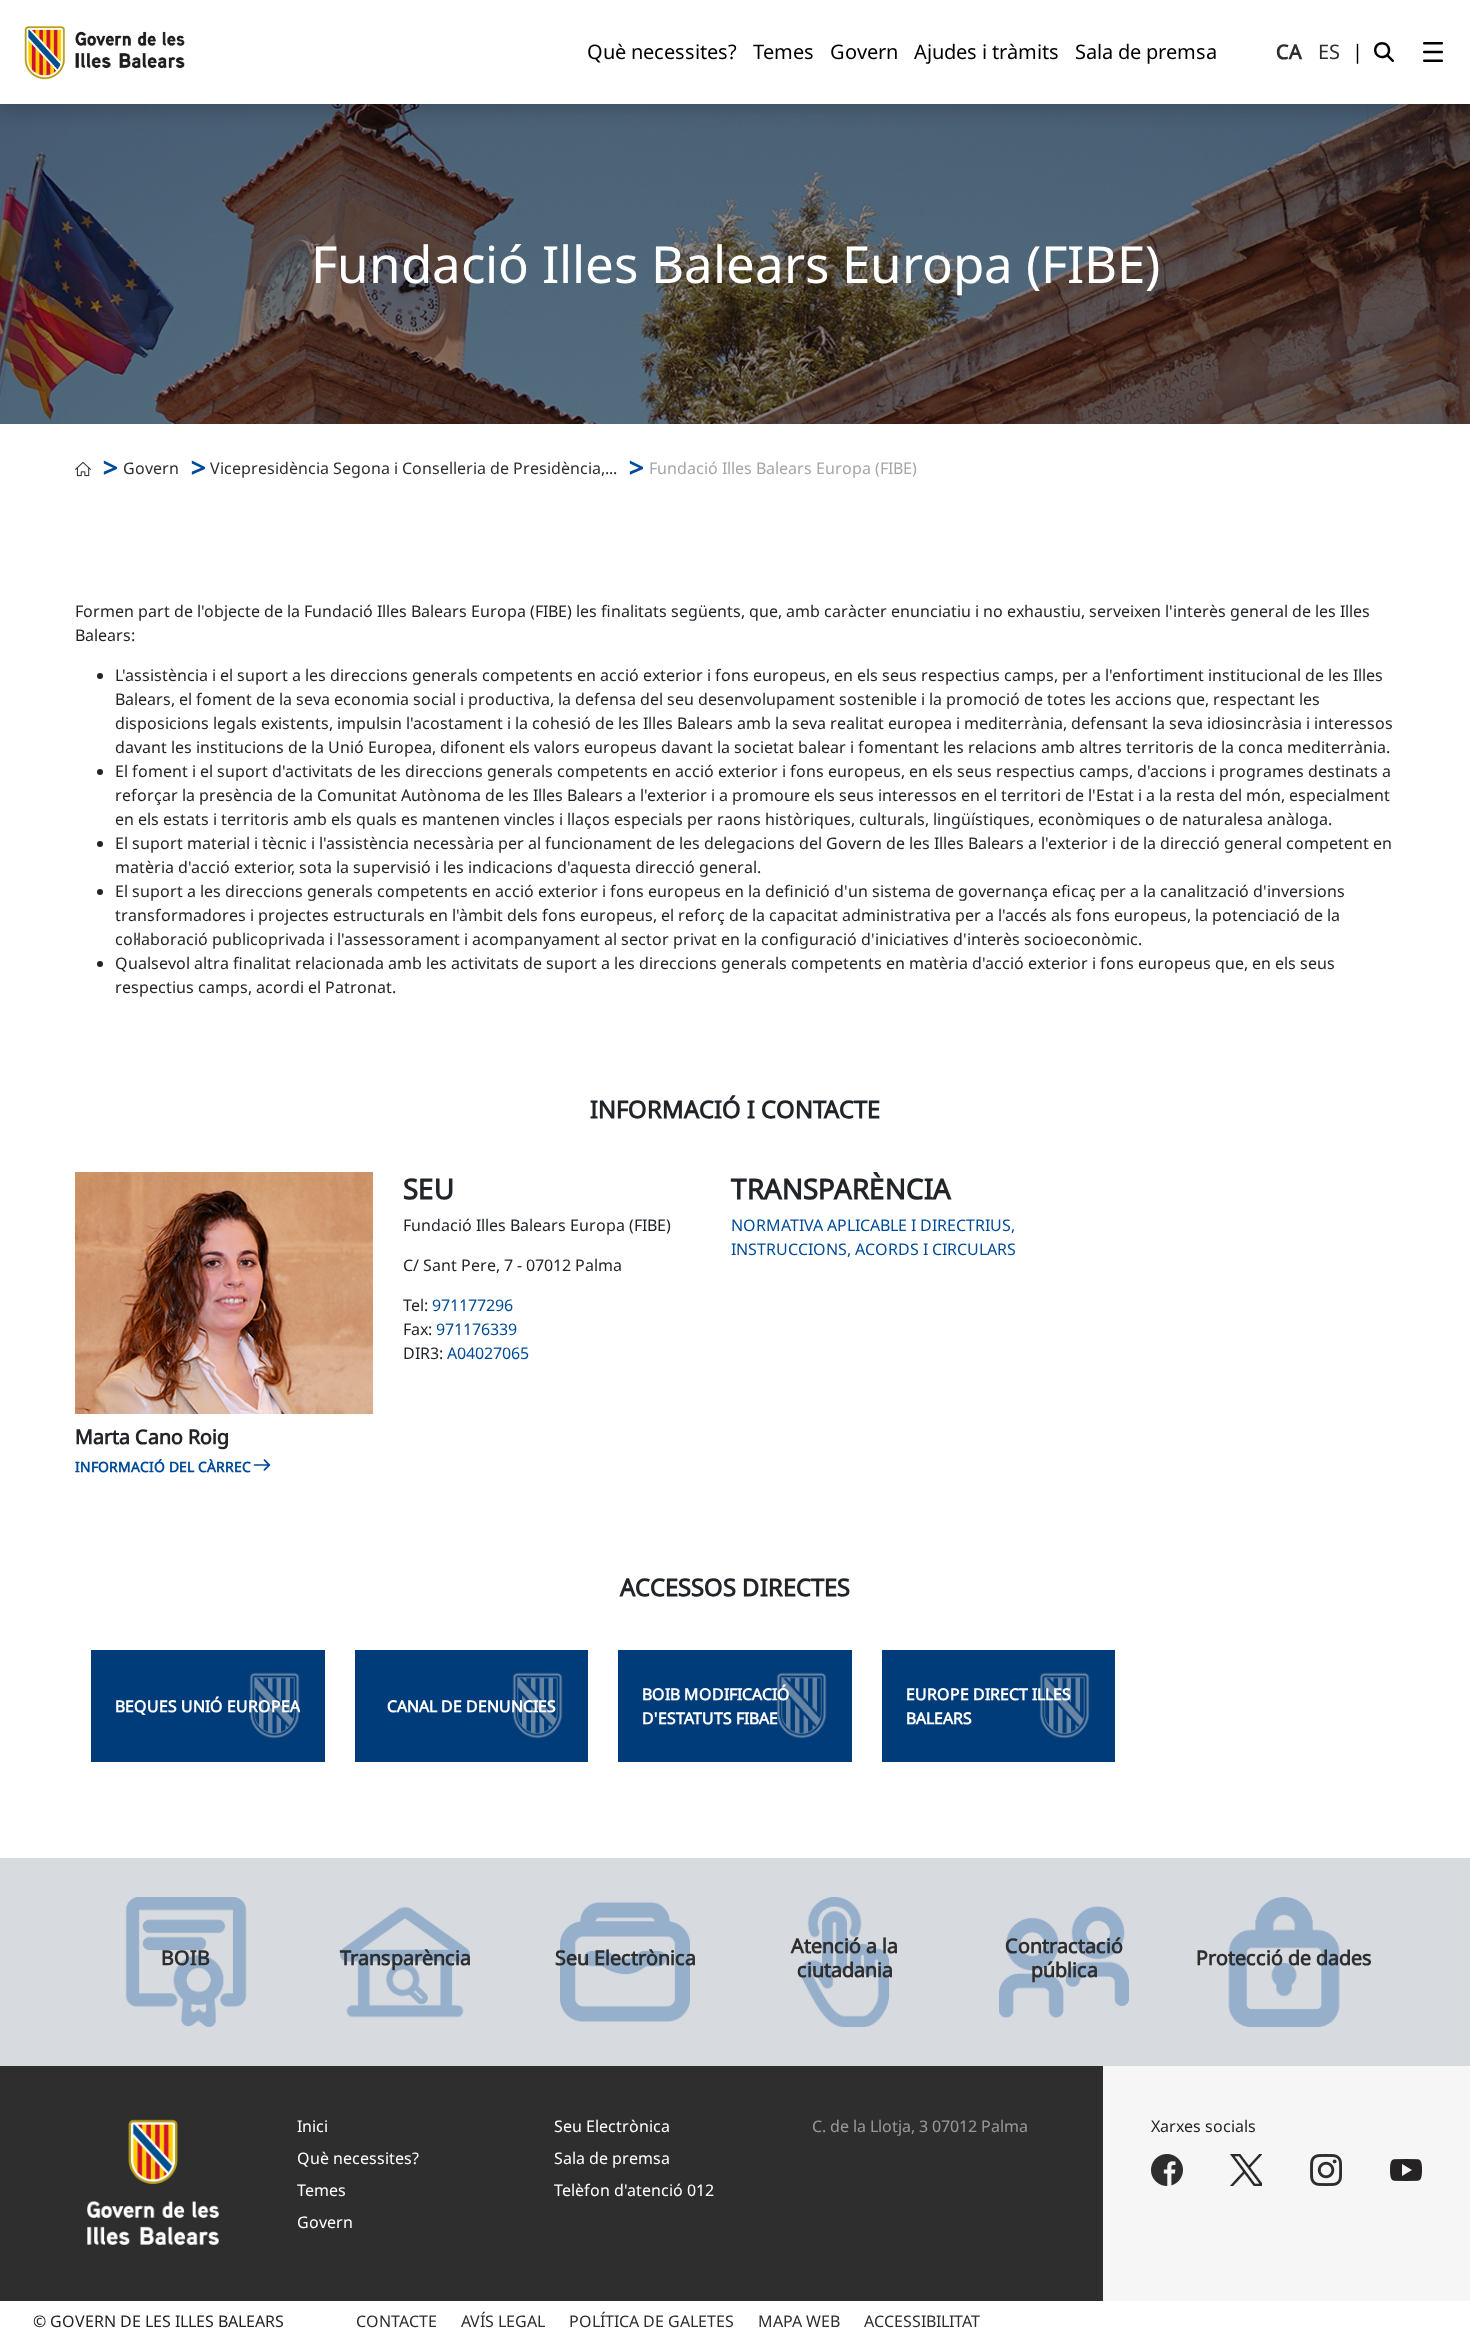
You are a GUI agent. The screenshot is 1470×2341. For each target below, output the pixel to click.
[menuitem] (662, 52)
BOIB (185, 1958)
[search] (1384, 52)
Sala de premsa (612, 2158)
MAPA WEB (799, 2321)
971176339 (476, 1329)
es (1329, 51)
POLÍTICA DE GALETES (651, 2321)
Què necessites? (358, 2158)
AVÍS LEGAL (503, 2321)
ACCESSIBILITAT (922, 2321)
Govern (151, 468)
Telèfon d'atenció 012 (634, 2190)
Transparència (405, 1958)
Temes (321, 2190)
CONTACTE (396, 2321)
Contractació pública (1064, 1958)
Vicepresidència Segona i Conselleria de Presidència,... (413, 468)
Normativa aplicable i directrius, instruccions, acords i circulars (873, 1237)
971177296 (472, 1305)
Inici (312, 2126)
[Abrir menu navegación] (1433, 52)
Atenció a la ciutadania (844, 1958)
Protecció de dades (1284, 1958)
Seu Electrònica (625, 1958)
